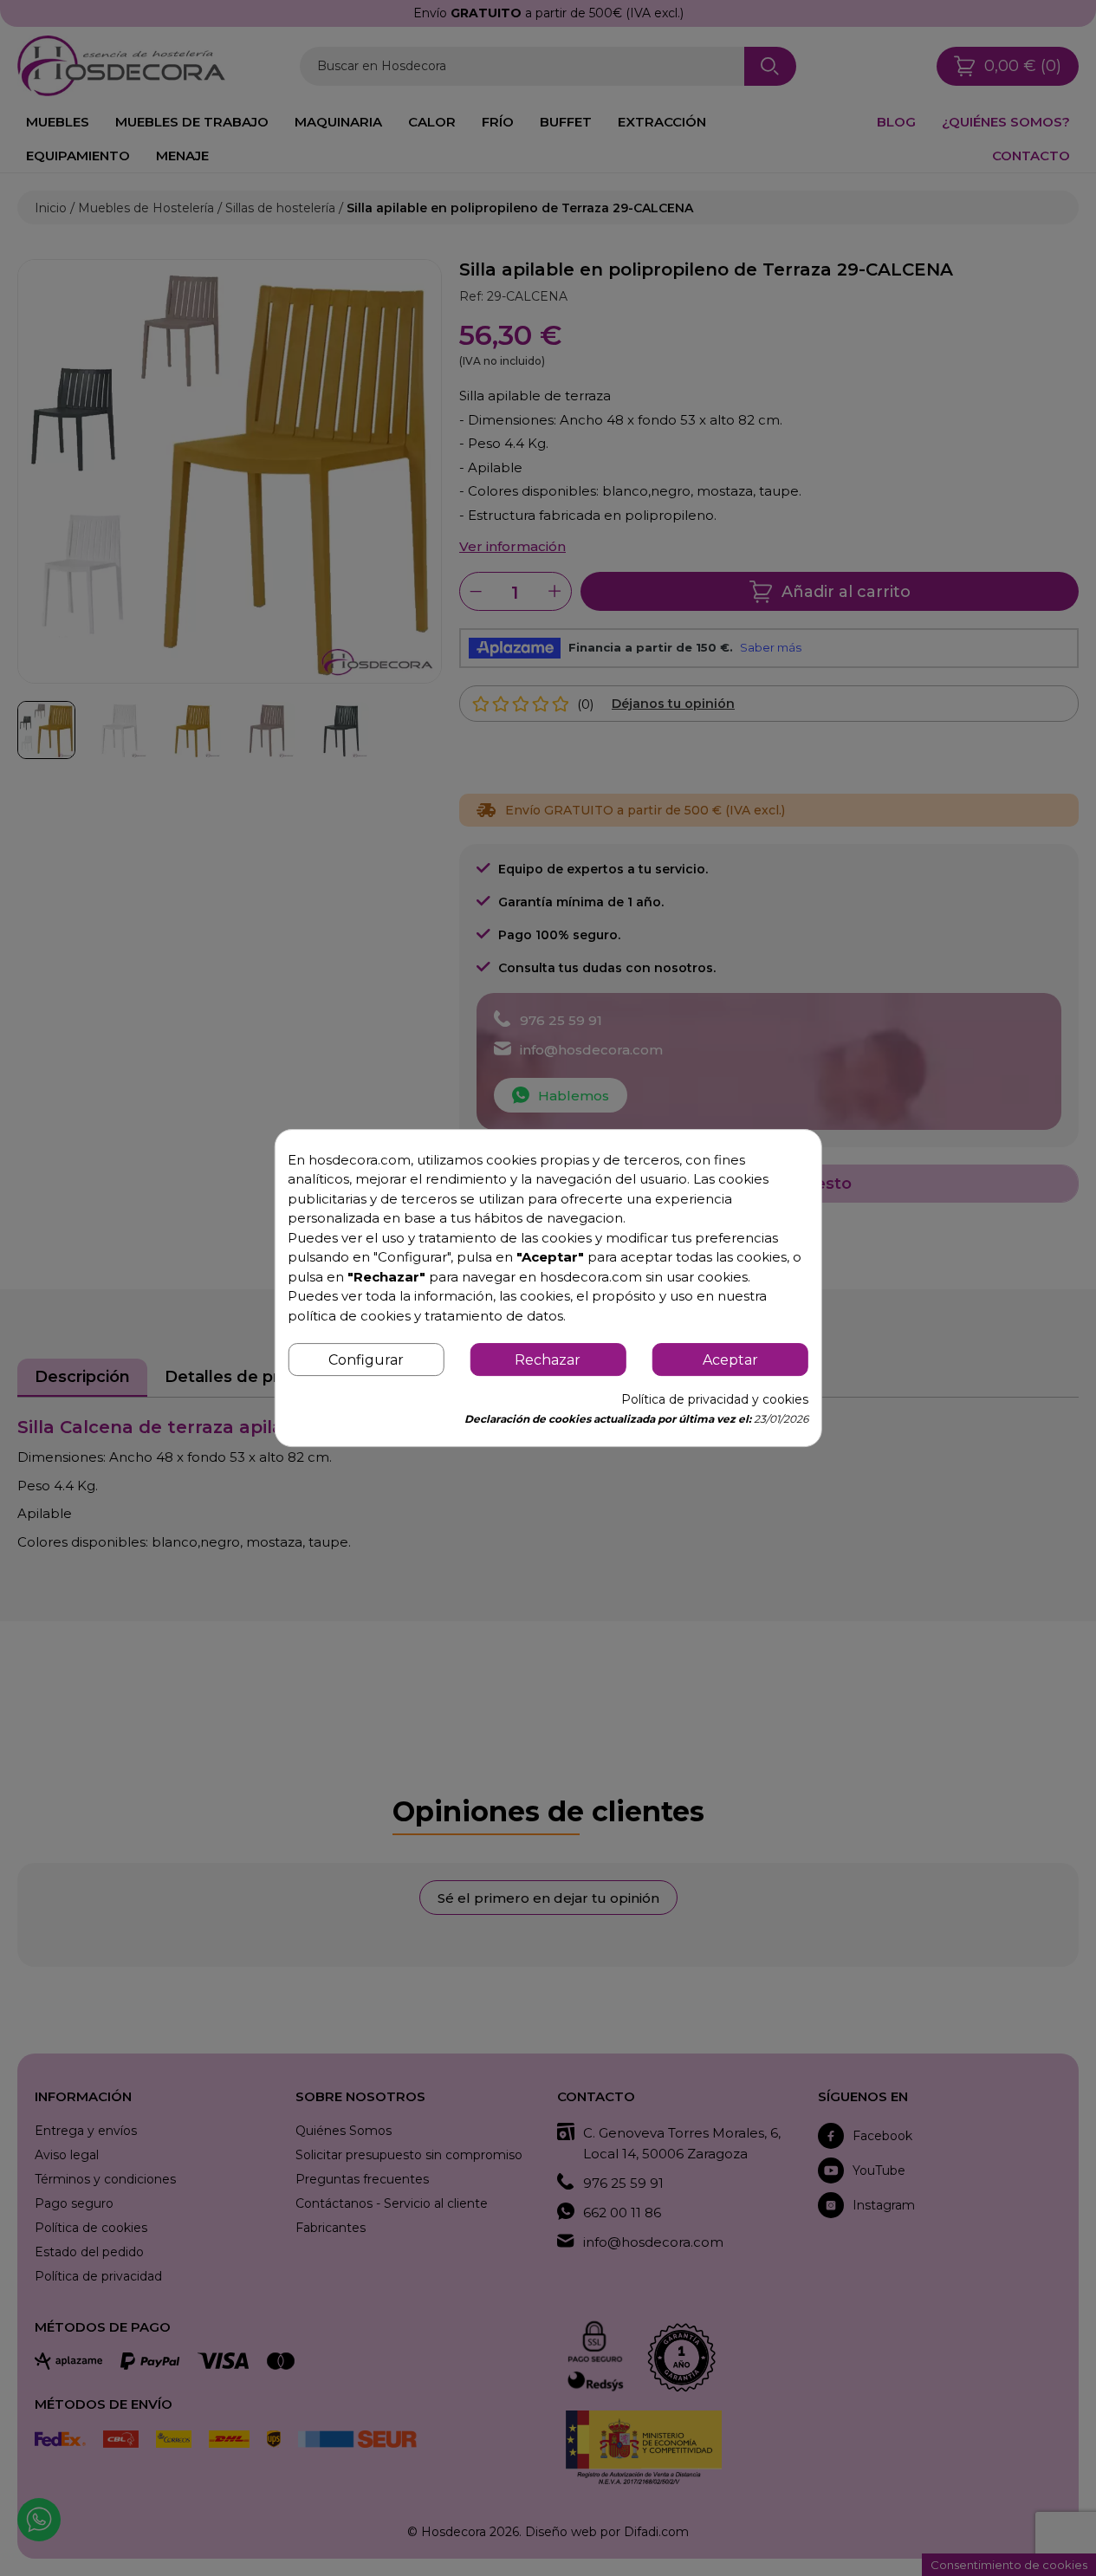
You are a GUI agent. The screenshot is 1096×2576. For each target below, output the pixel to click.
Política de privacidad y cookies (715, 1399)
